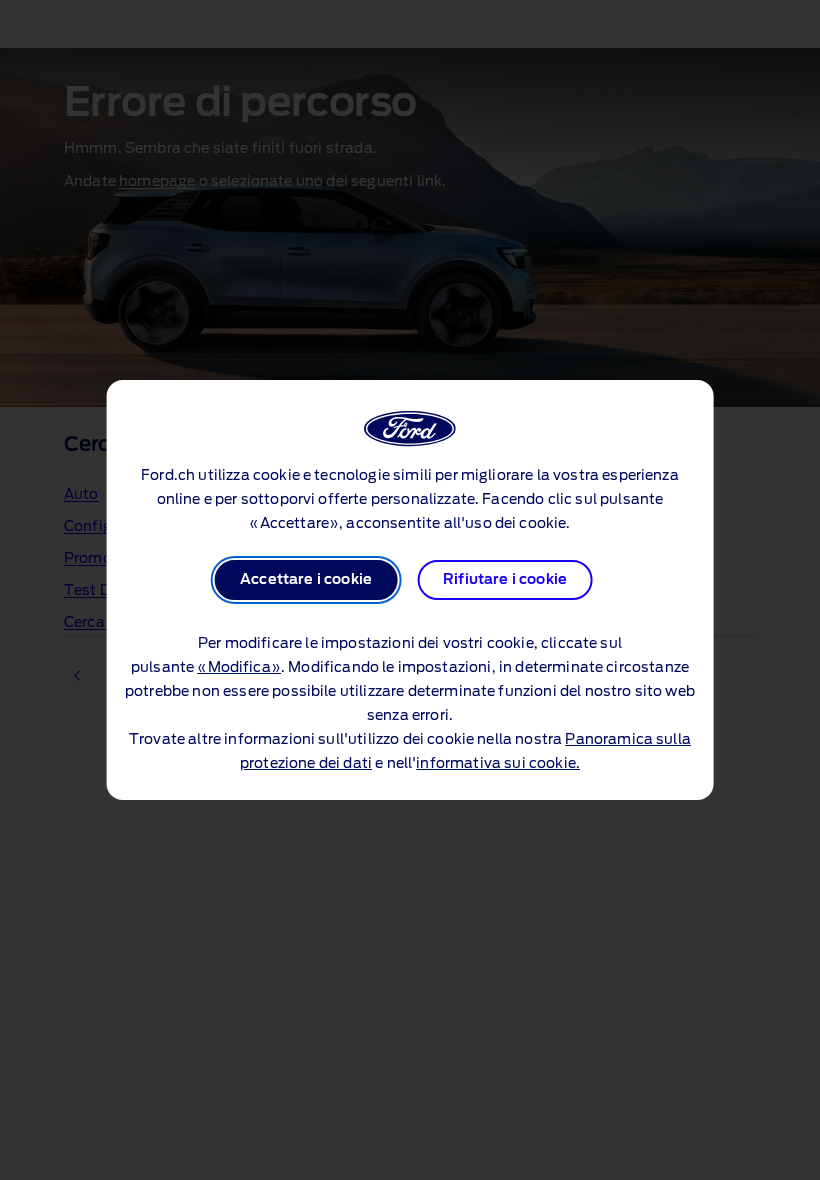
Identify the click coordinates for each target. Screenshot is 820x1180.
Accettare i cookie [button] (306, 580)
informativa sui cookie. (498, 764)
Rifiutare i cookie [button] (505, 580)
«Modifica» (239, 668)
